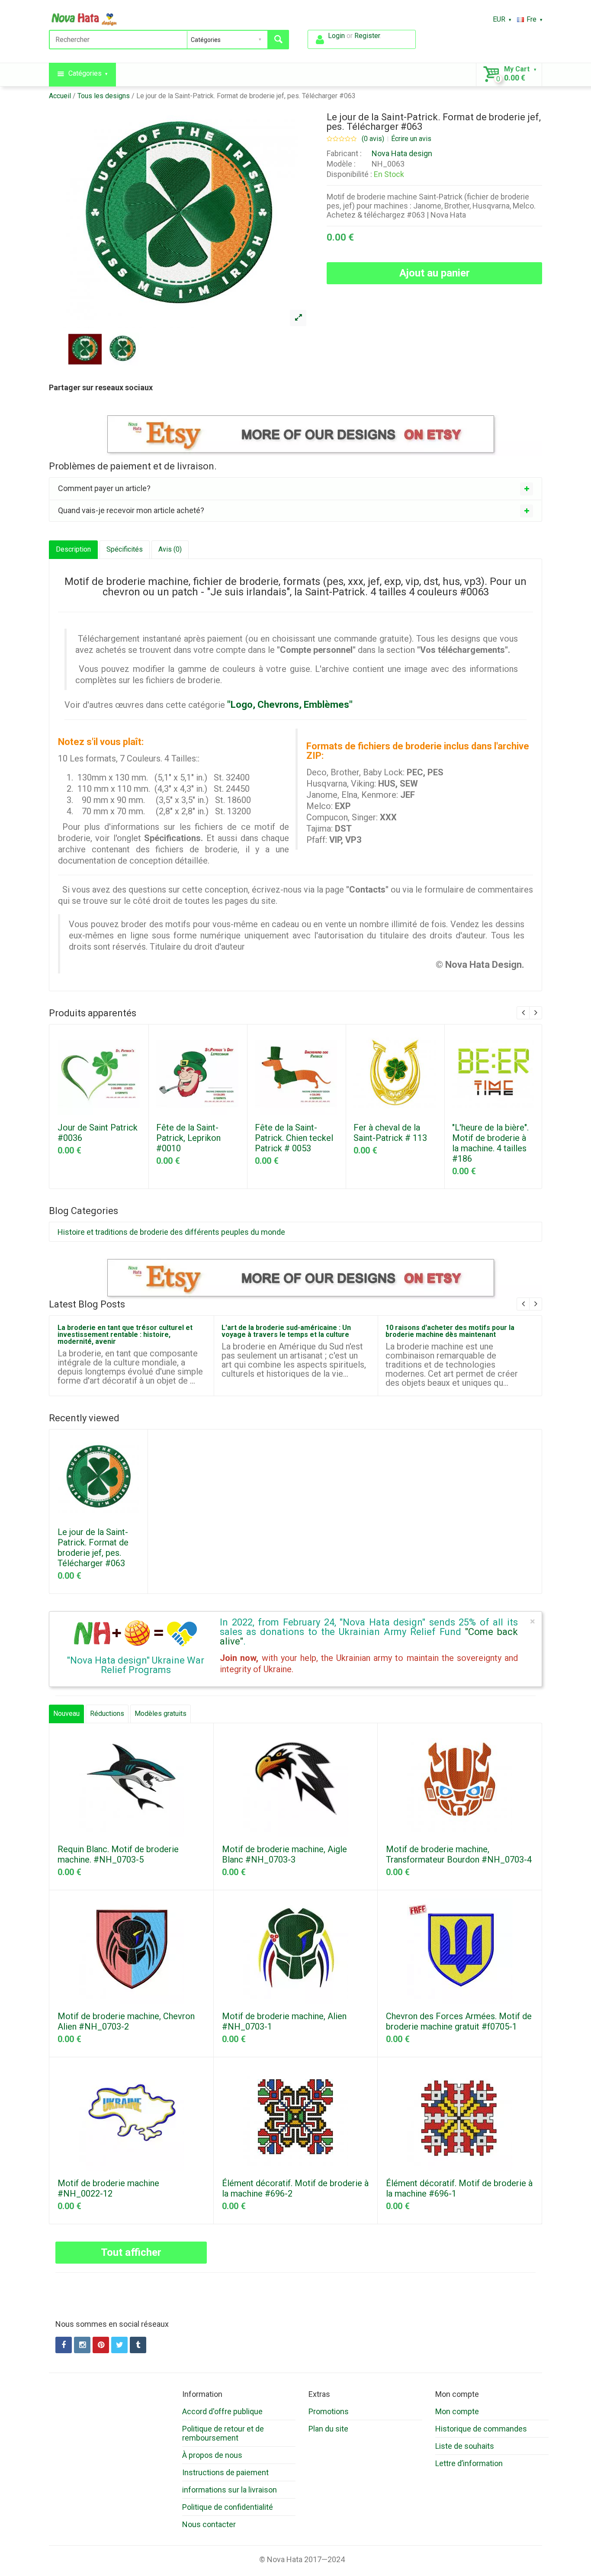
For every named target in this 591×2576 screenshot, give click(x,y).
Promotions (329, 2411)
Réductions (107, 1714)
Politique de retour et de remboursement (223, 2433)
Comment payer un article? (104, 488)
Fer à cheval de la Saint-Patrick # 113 (390, 1133)
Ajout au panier (435, 273)
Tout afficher (131, 2252)
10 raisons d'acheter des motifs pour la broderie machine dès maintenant (450, 1331)
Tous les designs (104, 96)
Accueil (60, 96)
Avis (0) (170, 549)
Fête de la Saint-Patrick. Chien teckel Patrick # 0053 (294, 1138)
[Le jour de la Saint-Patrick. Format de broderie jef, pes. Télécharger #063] (298, 318)
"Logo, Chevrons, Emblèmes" (290, 705)
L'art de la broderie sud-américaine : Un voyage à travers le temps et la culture (286, 1331)
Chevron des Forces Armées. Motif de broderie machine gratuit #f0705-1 (459, 2021)
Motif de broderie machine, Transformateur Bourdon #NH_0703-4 (459, 1854)
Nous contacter (209, 2524)
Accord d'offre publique (222, 2411)
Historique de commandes (481, 2429)
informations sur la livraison (230, 2490)
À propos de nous (212, 2455)
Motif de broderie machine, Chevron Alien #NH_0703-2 (126, 2021)
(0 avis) (373, 139)
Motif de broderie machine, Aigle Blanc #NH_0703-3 (284, 1854)
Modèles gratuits (161, 1714)
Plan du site (328, 2429)
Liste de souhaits (465, 2446)
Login (336, 36)
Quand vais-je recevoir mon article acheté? (131, 510)
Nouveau (66, 1714)
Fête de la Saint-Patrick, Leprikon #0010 (188, 1138)
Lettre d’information (469, 2463)
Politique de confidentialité (228, 2507)
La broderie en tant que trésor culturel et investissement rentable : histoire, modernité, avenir (125, 1335)
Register (367, 36)
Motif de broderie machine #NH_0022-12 (108, 2188)
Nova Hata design (402, 153)
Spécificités (125, 549)
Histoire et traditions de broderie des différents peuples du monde (171, 1232)
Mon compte (457, 2411)
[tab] (295, 488)
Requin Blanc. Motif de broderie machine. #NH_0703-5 (118, 1854)
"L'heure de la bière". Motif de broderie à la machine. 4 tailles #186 (490, 1143)
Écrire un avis (411, 139)
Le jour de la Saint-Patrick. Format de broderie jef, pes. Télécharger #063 (246, 96)
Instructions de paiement (225, 2472)
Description (73, 549)
